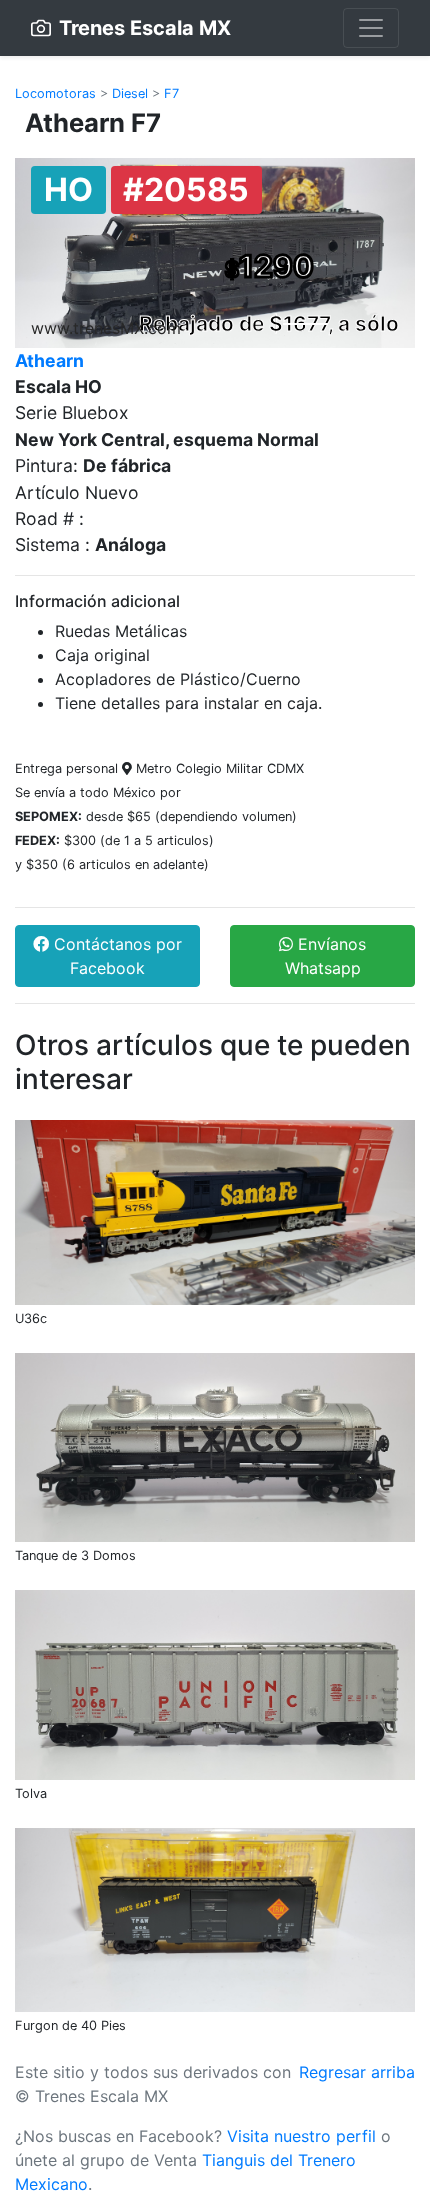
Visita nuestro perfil (301, 2136)
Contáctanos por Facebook (115, 956)
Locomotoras (55, 93)
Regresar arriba (357, 2072)
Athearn (49, 360)
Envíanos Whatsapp (326, 956)
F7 (171, 93)
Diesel (130, 93)
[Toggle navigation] (371, 28)
